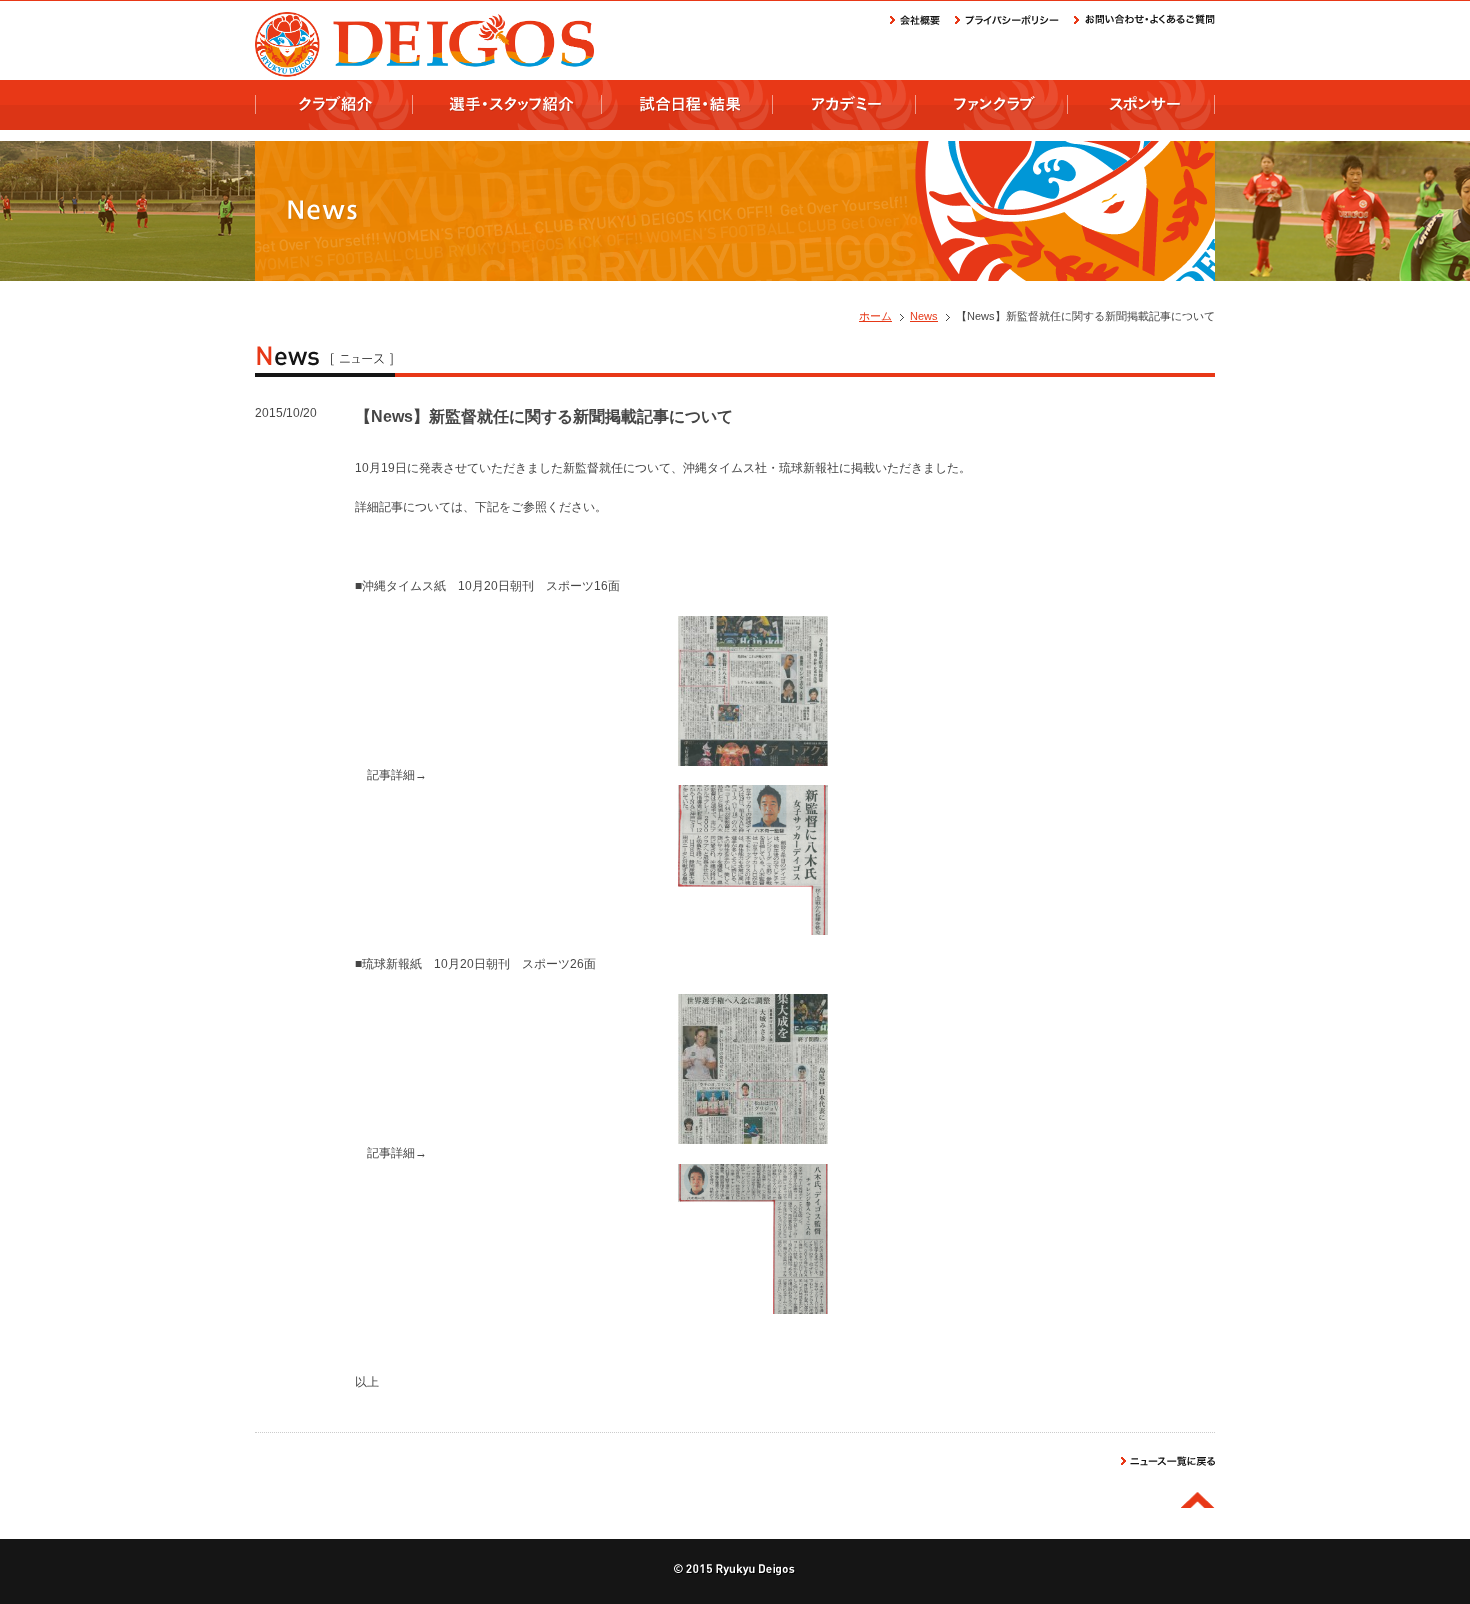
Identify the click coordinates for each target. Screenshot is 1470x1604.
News (924, 316)
